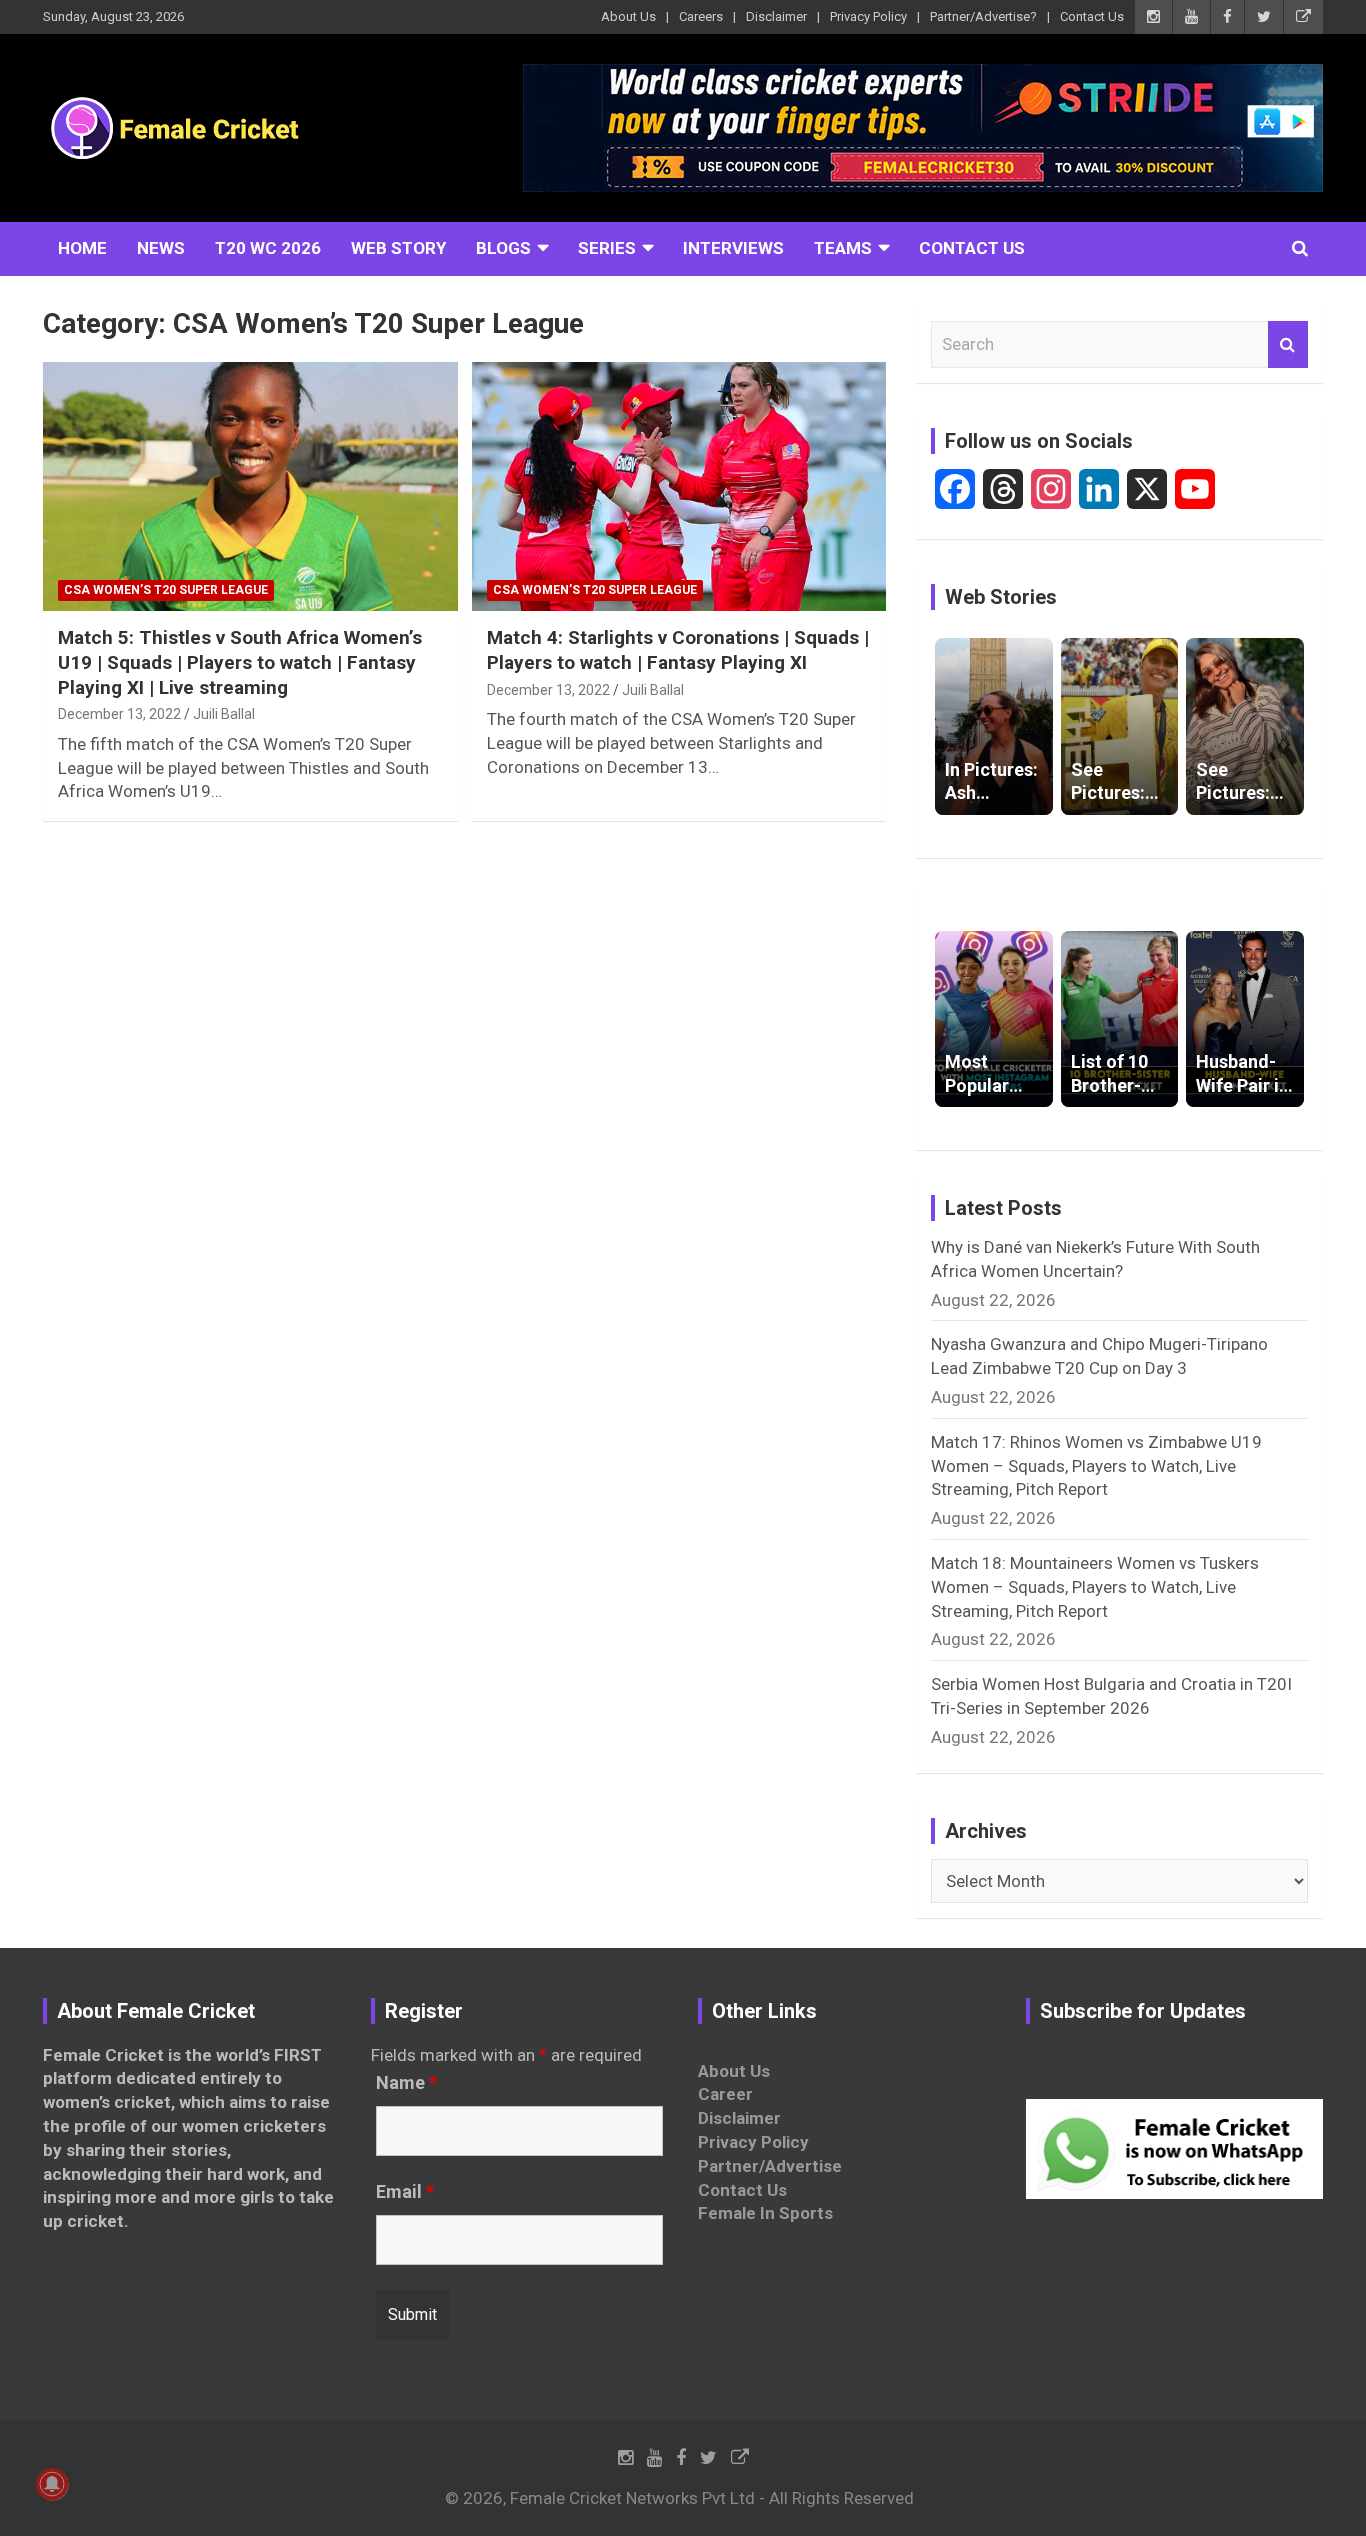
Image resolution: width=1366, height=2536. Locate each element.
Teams (843, 248)
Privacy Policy (868, 16)
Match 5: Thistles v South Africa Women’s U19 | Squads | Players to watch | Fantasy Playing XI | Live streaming (240, 662)
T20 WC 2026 (268, 248)
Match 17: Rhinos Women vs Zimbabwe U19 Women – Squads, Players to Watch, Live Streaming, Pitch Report (1096, 1466)
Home (82, 248)
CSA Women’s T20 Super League (166, 590)
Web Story (398, 248)
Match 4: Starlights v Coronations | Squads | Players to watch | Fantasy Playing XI (678, 650)
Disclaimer (776, 16)
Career (725, 2094)
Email (405, 2192)
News (161, 248)
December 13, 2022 (119, 714)
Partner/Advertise (770, 2166)
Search (1288, 345)
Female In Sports (765, 2213)
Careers (701, 16)
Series (607, 248)
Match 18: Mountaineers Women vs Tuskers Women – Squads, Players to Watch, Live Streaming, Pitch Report (1095, 1587)
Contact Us (1092, 16)
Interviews (733, 248)
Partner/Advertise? (983, 16)
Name (406, 2083)
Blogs (503, 248)
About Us (628, 16)
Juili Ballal (224, 714)
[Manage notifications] (52, 2484)
